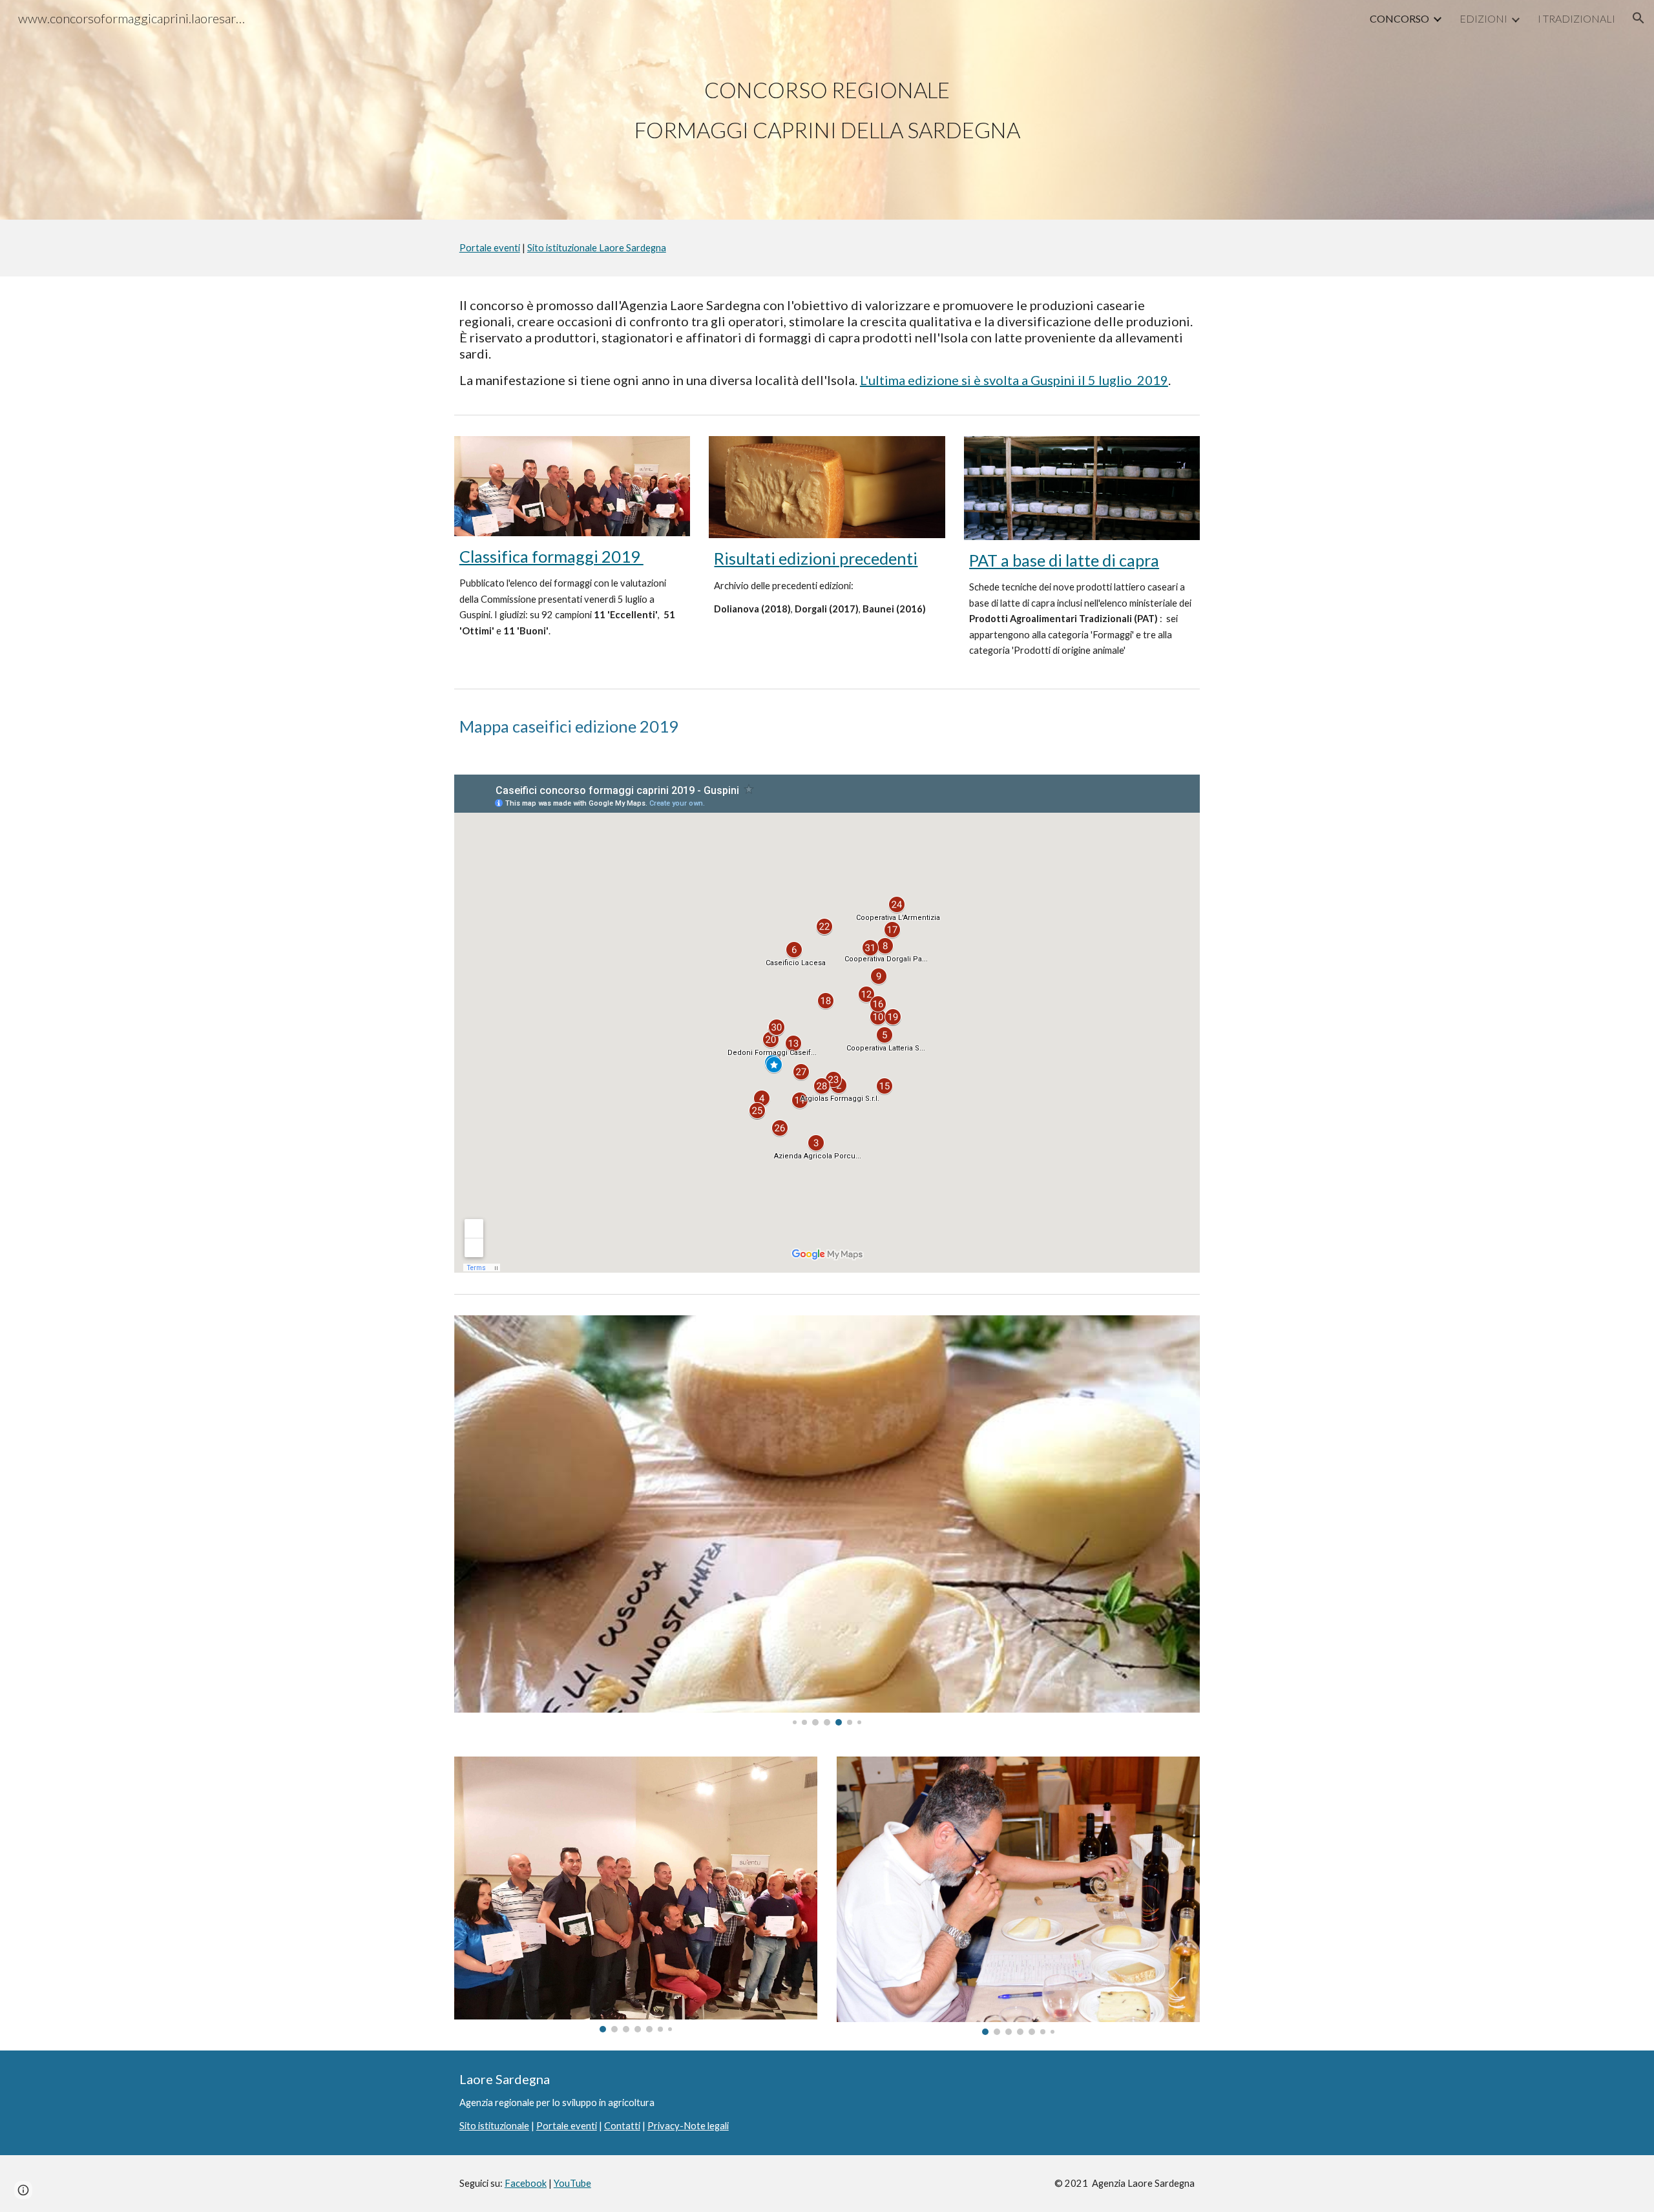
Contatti (622, 2126)
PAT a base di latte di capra (1064, 560)
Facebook (526, 2183)
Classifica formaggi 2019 (551, 556)
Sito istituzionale (494, 2126)
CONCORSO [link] (1399, 18)
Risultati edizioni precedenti (816, 558)
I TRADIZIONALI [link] (1576, 18)
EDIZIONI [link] (1483, 18)
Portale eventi (490, 248)
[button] (1638, 18)
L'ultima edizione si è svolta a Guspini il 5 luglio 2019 (1014, 380)
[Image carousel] (827, 1520)
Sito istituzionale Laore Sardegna (597, 248)
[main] (827, 110)
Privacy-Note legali (688, 2126)
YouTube (572, 2183)
